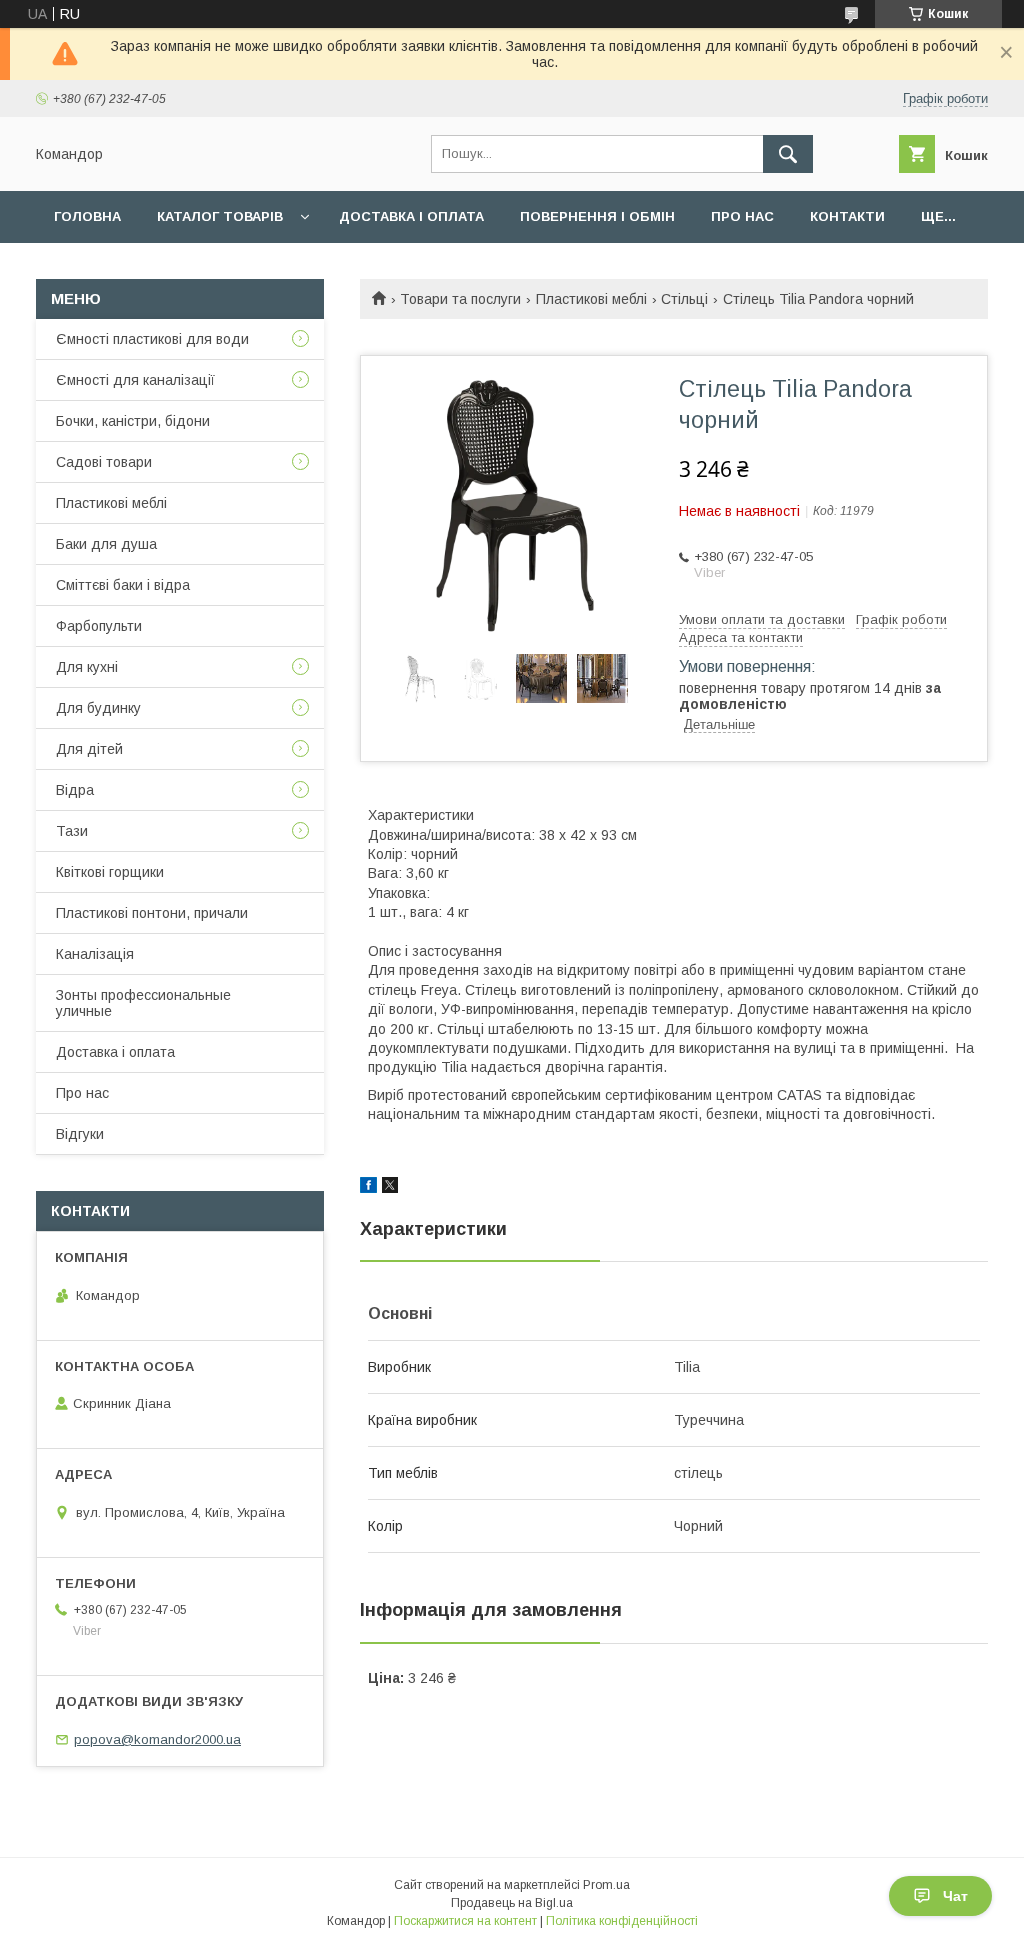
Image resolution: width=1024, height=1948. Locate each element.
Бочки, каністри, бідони (133, 421)
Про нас (742, 216)
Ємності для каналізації (135, 380)
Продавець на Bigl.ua (512, 1903)
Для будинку (98, 708)
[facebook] (368, 1188)
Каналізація (95, 954)
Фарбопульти (99, 626)
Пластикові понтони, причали (152, 913)
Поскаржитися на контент (465, 1921)
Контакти (847, 216)
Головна (87, 216)
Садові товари (104, 462)
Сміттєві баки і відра (123, 585)
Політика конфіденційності (622, 1921)
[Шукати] (788, 154)
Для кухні (87, 667)
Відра (75, 790)
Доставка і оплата (411, 216)
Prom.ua (606, 1885)
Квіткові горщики (110, 872)
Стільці (684, 299)
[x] (390, 1188)
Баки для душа (106, 544)
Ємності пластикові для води (152, 339)
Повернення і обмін (597, 216)
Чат (955, 1896)
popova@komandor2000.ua (157, 1739)
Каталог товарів (220, 216)
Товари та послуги (460, 299)
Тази (72, 831)
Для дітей (89, 749)
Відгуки (80, 1134)
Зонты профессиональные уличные (143, 1003)
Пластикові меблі (591, 299)
